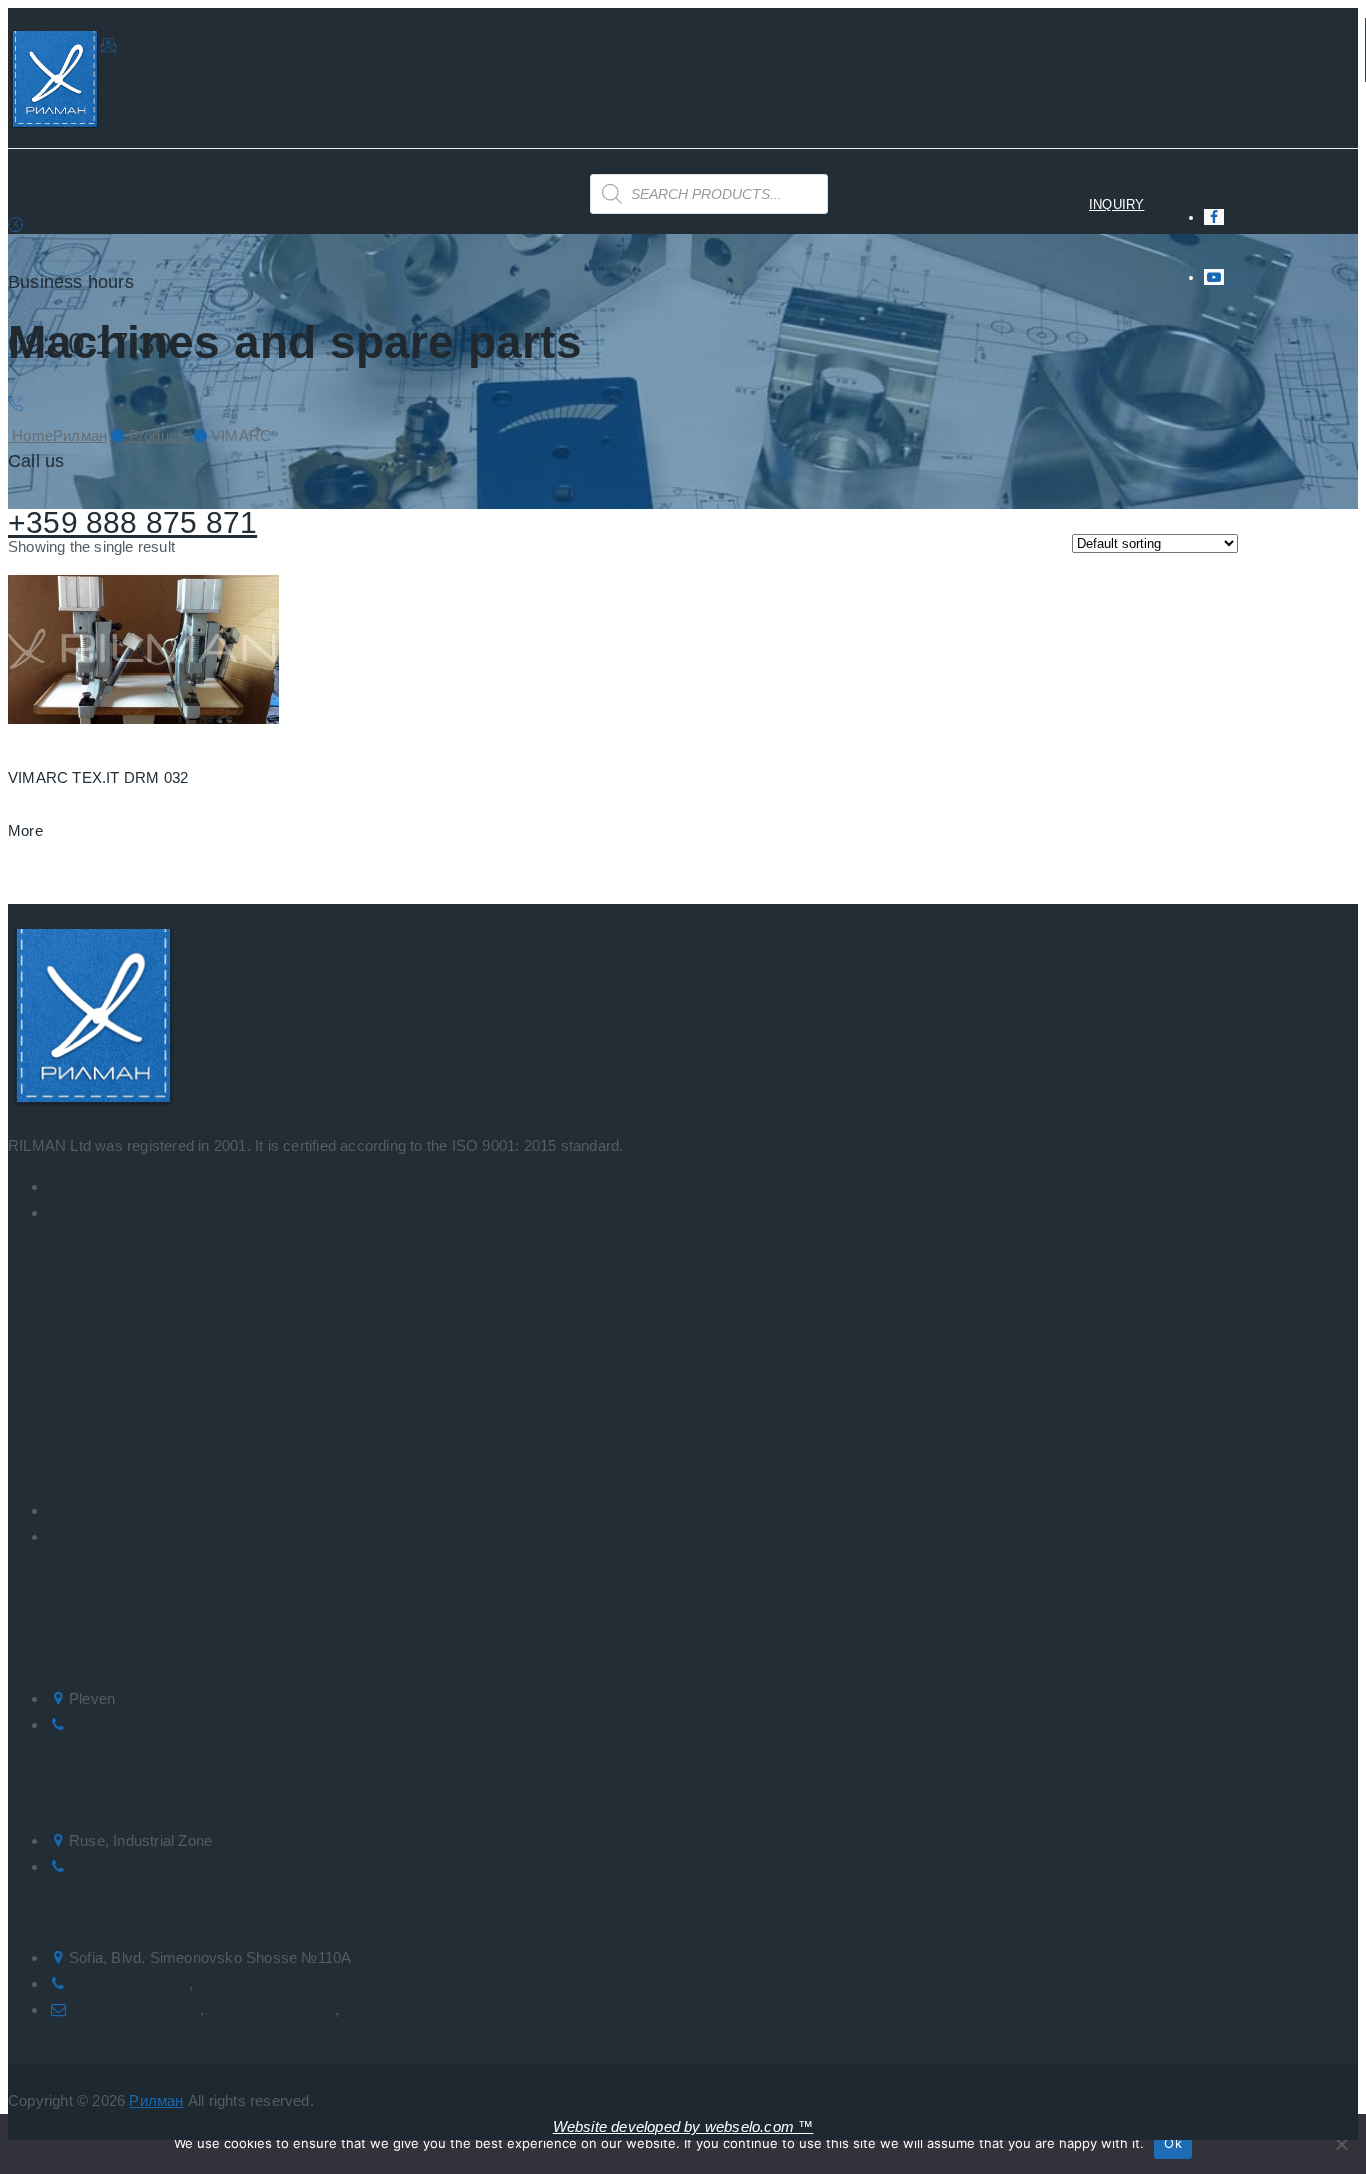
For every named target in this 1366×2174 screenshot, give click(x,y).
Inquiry (37, 1420)
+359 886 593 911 (128, 1866)
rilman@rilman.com (140, 164)
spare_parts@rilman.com (428, 2009)
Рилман (156, 2100)
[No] (1341, 2144)
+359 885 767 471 (258, 1983)
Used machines (101, 1536)
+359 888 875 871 (132, 522)
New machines (98, 1510)
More (25, 830)
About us (421, 204)
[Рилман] (54, 83)
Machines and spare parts (245, 204)
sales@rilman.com (272, 2009)
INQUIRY (1116, 204)
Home (84, 204)
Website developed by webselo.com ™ (683, 2126)
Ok (1173, 2143)
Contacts (531, 204)
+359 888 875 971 (129, 1724)
